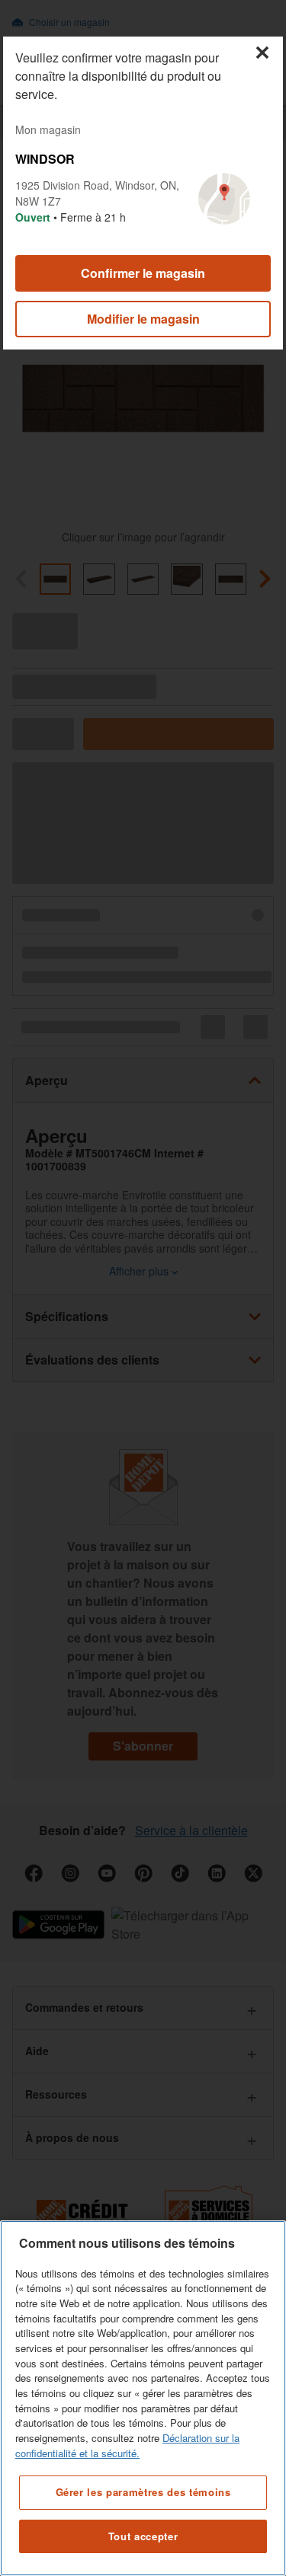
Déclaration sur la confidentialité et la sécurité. (127, 2445)
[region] (143, 2398)
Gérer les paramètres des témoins (143, 2492)
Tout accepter (143, 2536)
